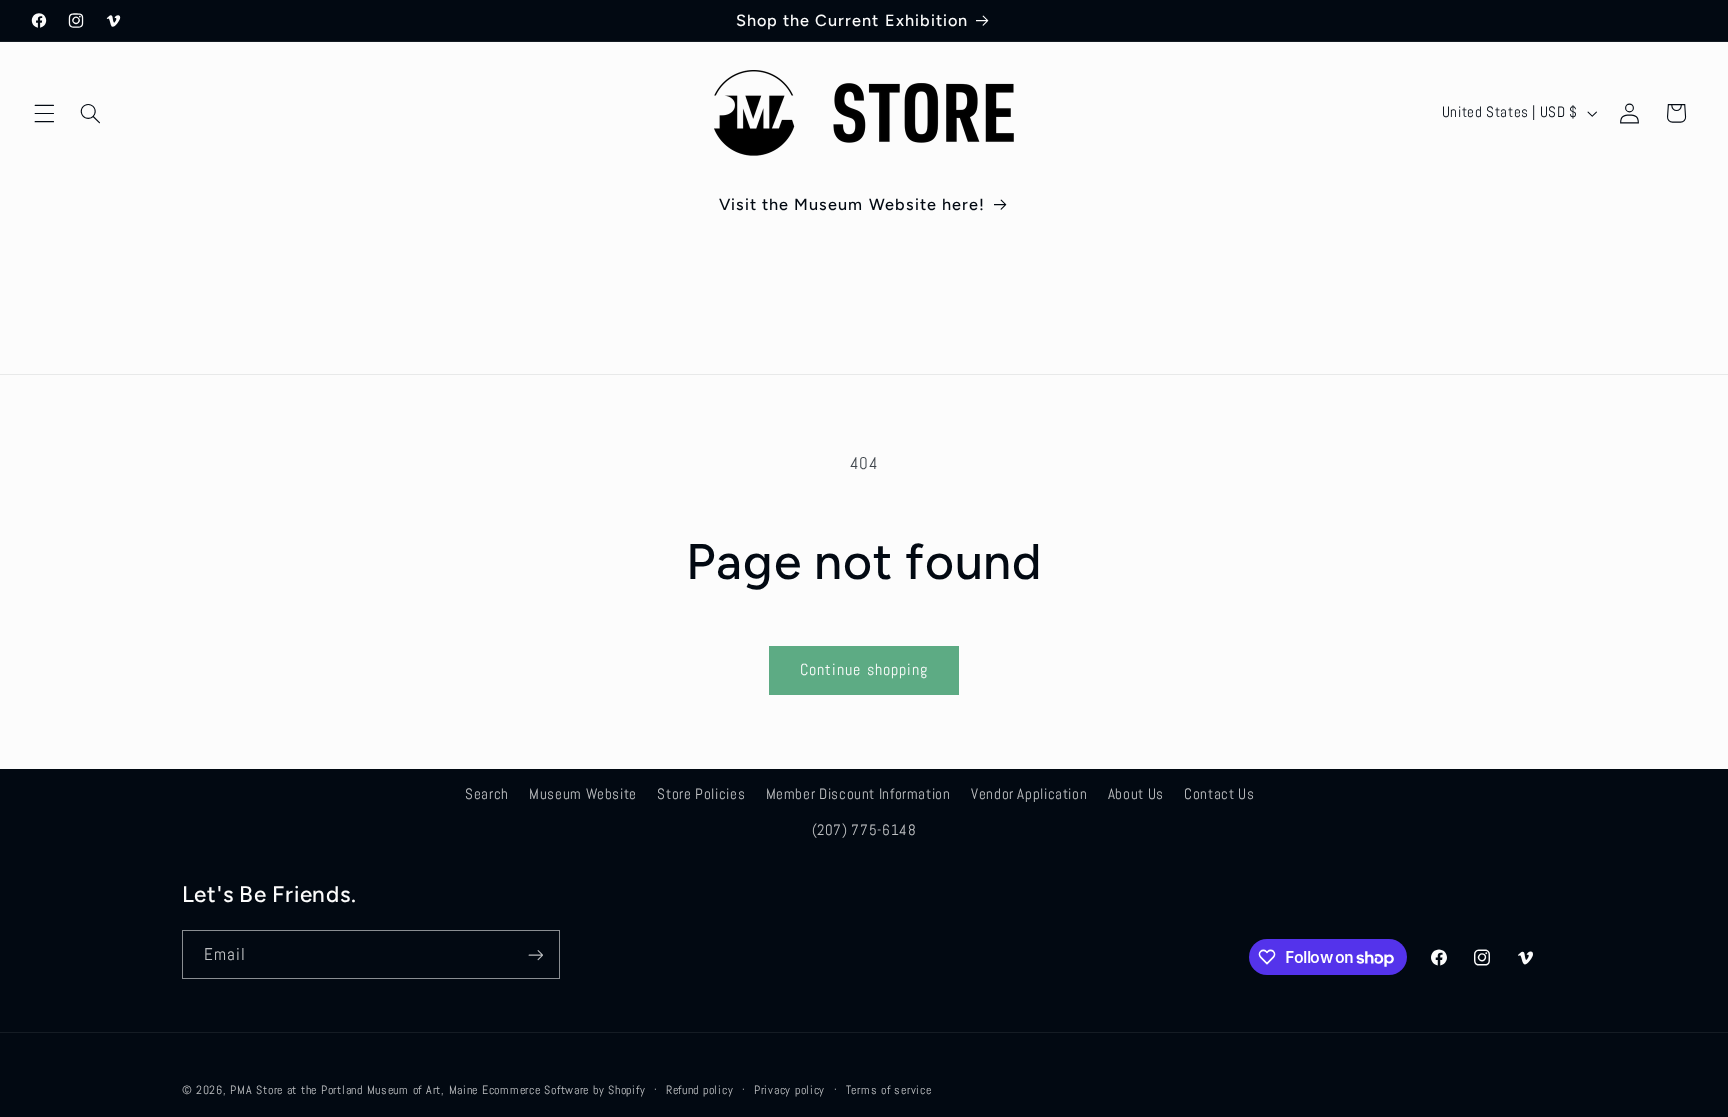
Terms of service (889, 1090)
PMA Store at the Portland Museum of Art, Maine (354, 1090)
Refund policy (700, 1090)
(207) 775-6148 (864, 830)
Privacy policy (789, 1090)
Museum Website (583, 794)
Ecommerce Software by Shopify (563, 1090)
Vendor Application (1029, 794)
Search (487, 794)
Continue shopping (864, 670)
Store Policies (701, 794)
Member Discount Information (858, 794)
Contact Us (1219, 794)
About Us (1136, 794)
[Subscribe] (535, 954)
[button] (44, 113)
